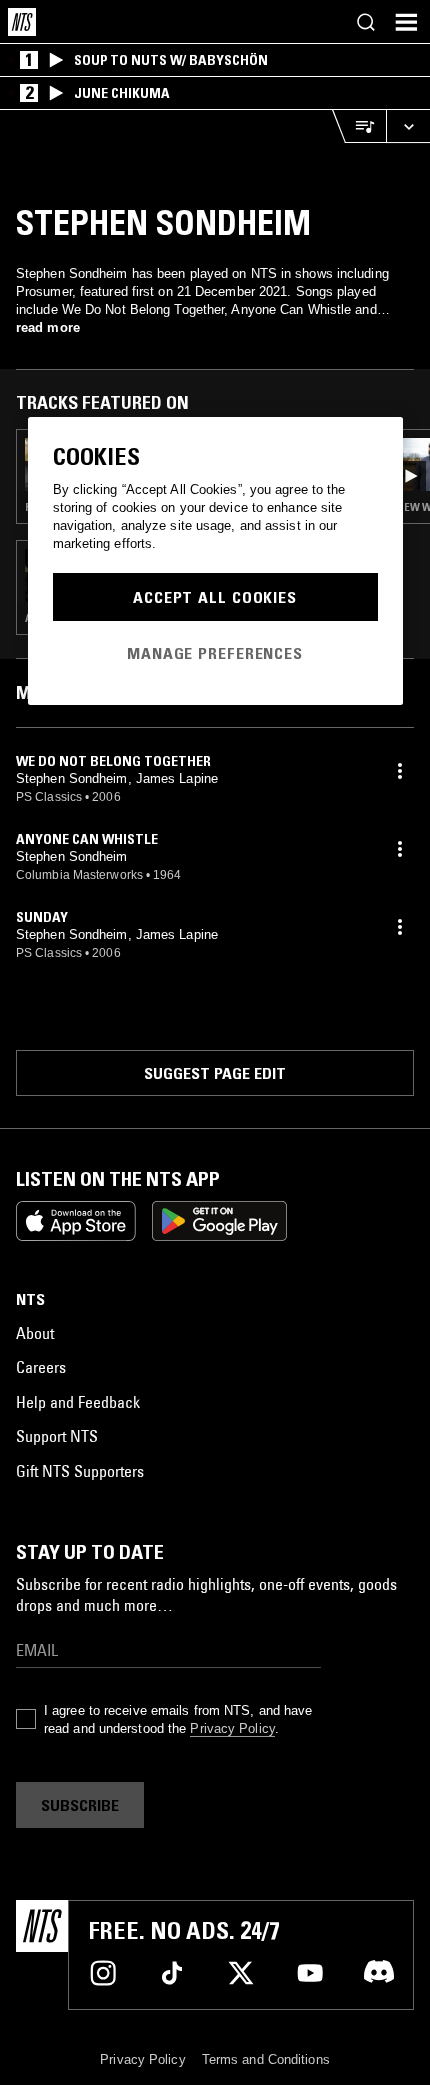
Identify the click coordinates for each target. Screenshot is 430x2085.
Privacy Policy (232, 1728)
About (35, 1333)
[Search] (366, 22)
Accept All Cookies (215, 597)
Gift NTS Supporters (80, 1471)
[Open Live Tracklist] (359, 126)
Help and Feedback (78, 1402)
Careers (41, 1367)
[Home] (22, 22)
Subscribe (80, 1805)
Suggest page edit (215, 1073)
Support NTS (57, 1436)
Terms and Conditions (266, 2059)
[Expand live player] (408, 126)
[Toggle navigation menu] (406, 22)
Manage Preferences (215, 653)
